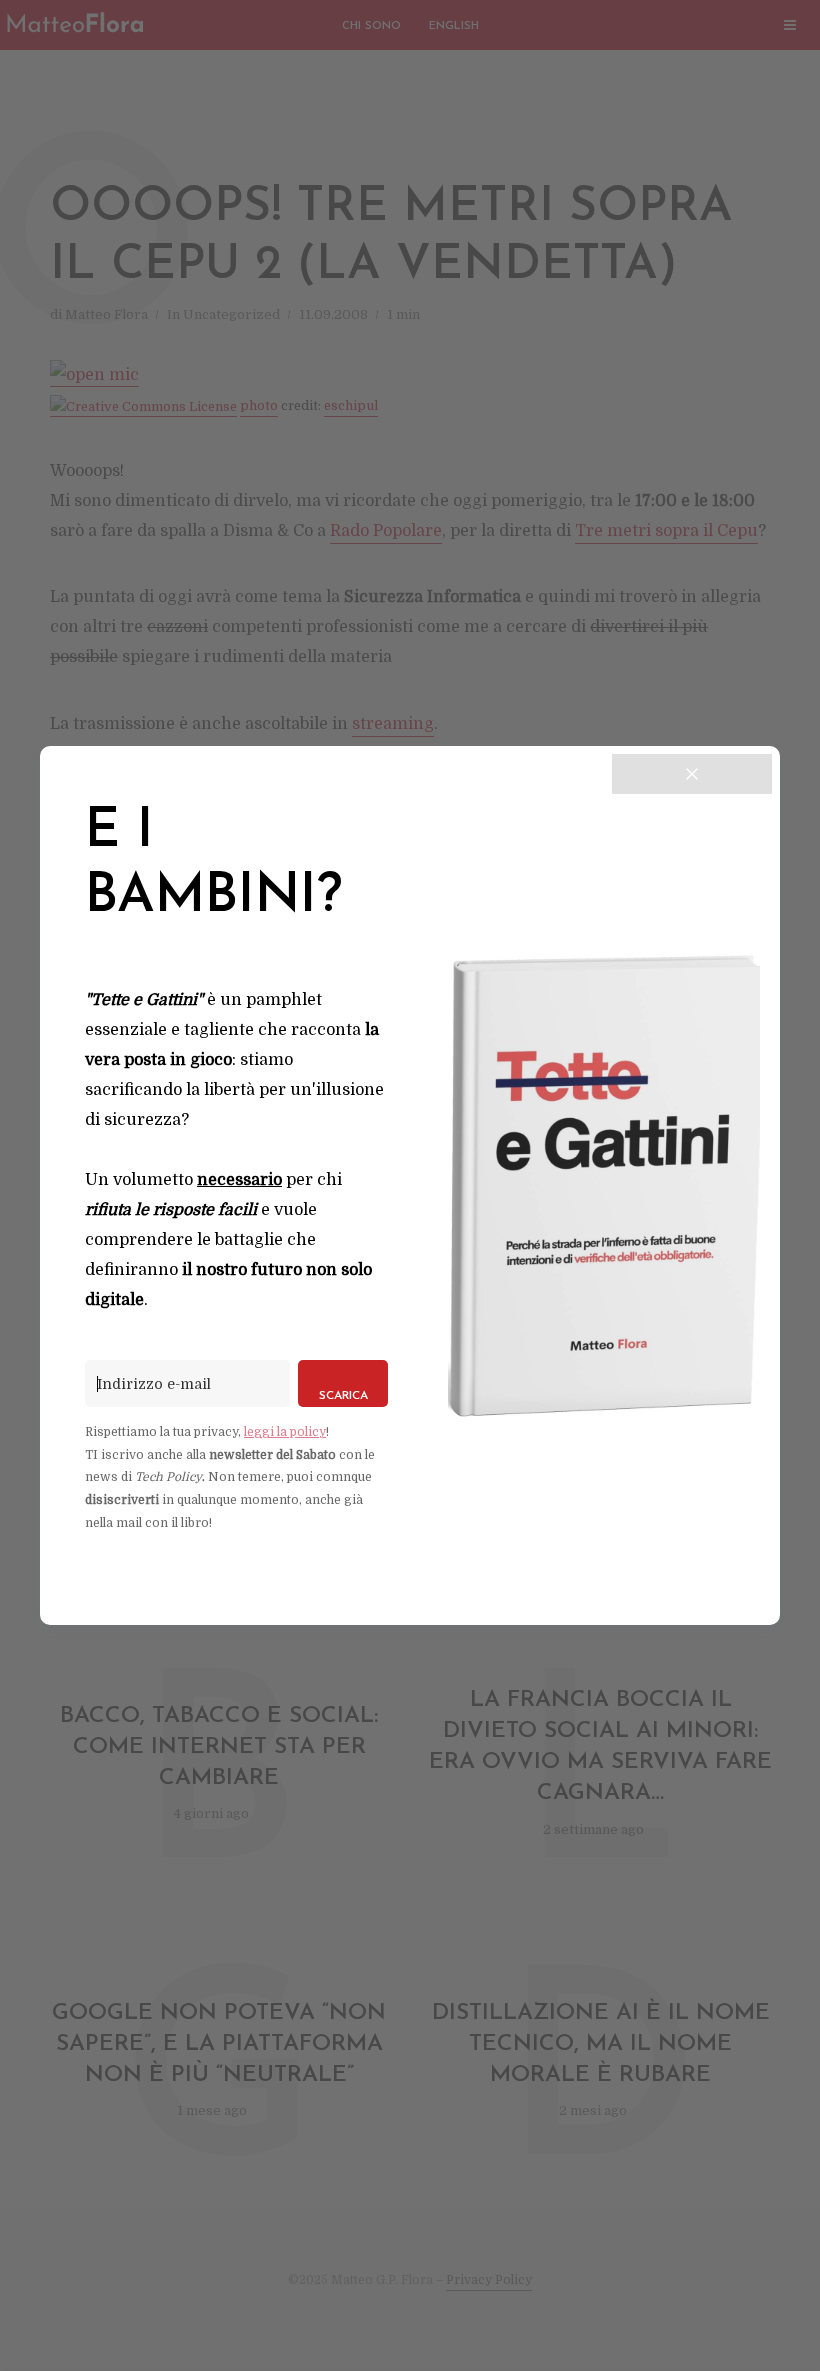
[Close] (692, 774)
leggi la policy (285, 1432)
